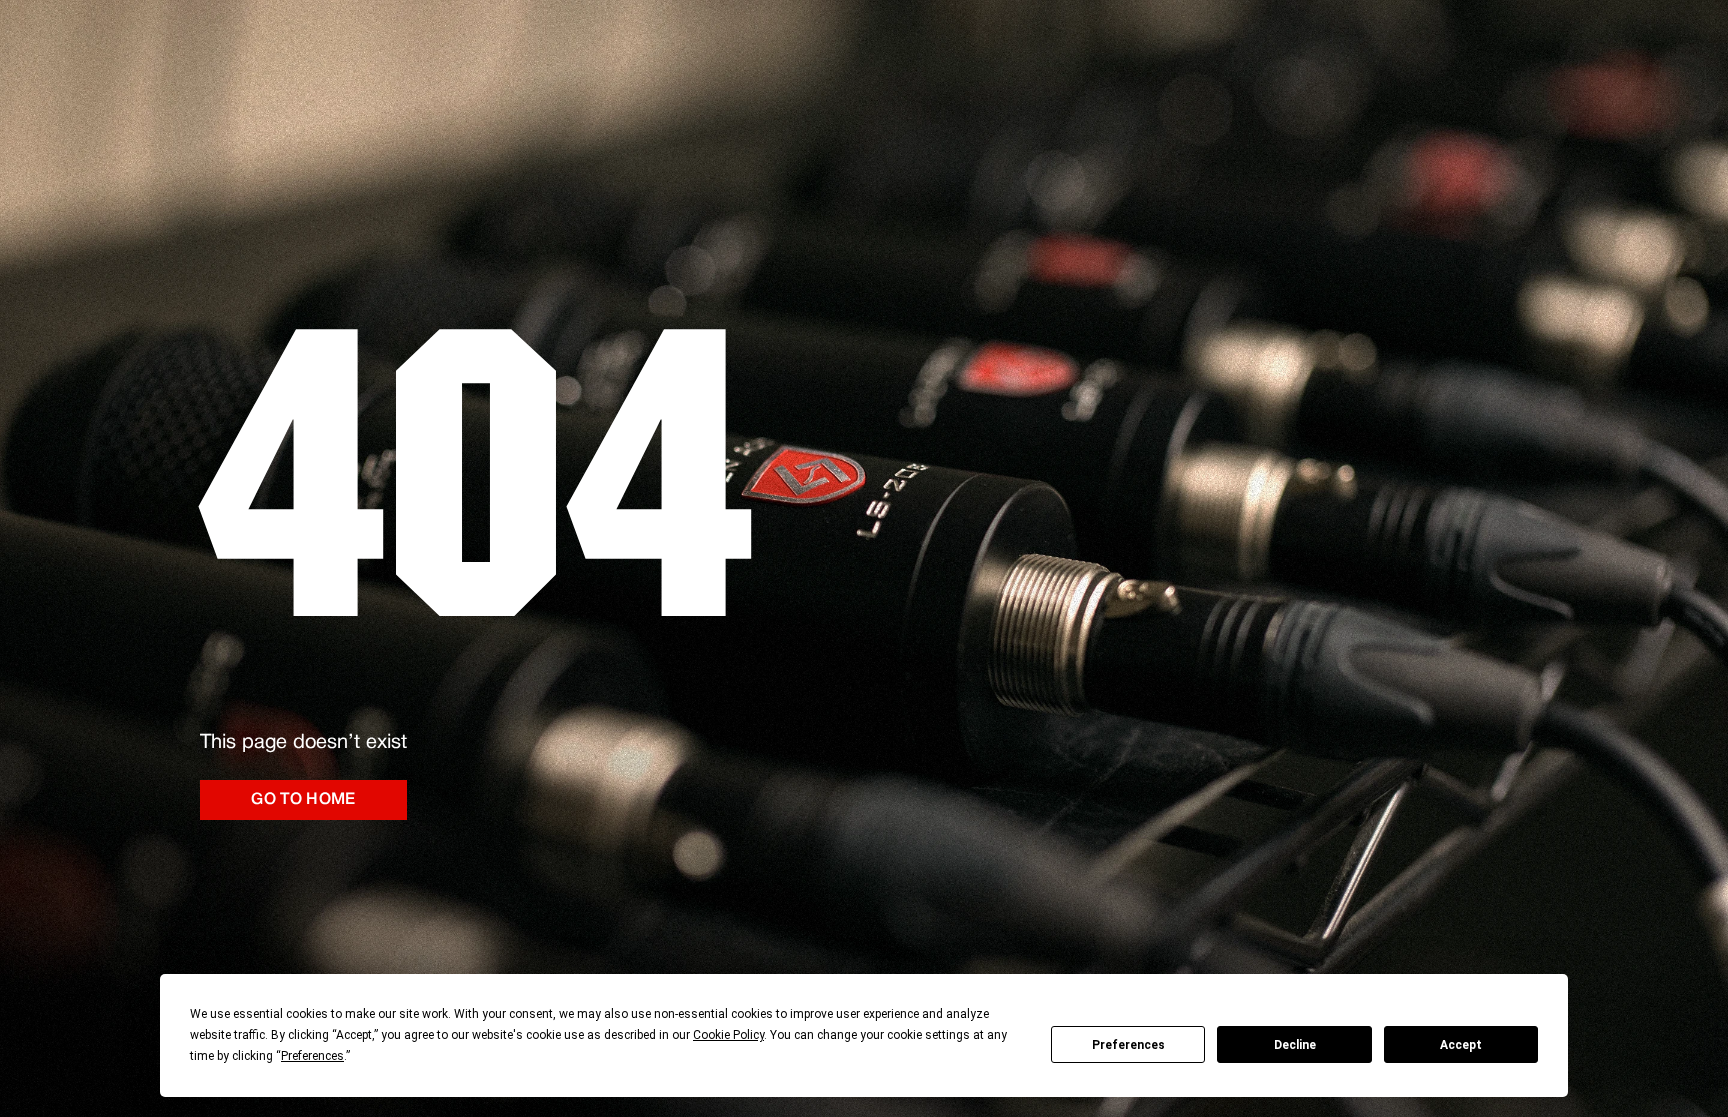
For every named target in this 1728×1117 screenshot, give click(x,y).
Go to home (303, 800)
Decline (1295, 1045)
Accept (1461, 1045)
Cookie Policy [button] (728, 1035)
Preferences (1128, 1045)
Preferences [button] (312, 1056)
